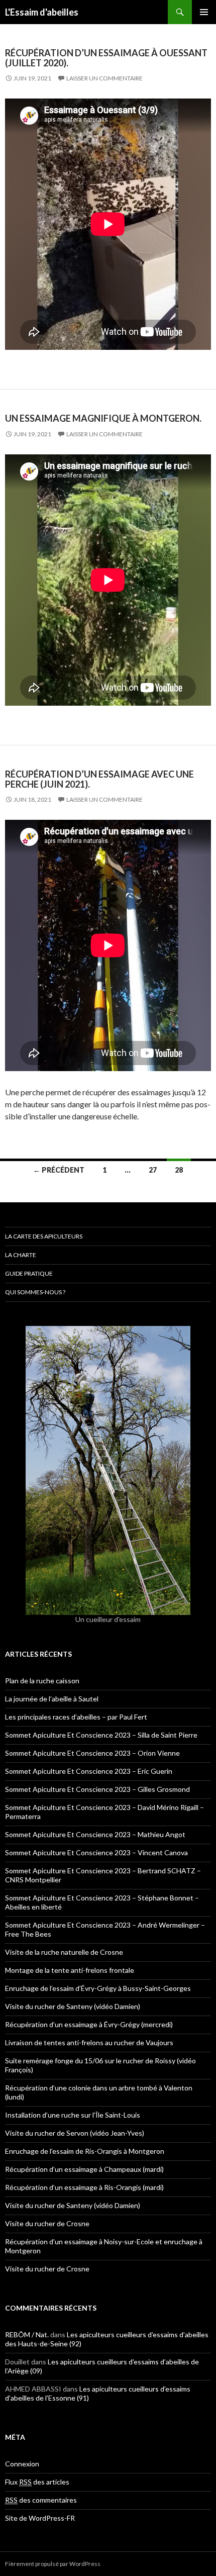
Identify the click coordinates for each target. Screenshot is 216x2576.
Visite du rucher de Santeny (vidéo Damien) (73, 2006)
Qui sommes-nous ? (35, 1292)
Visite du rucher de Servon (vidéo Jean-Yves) (75, 2133)
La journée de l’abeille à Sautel (52, 1699)
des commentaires (41, 2500)
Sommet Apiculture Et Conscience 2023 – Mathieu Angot (95, 1834)
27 (153, 1170)
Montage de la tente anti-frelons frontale (70, 1970)
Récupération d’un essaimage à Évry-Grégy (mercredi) (89, 2024)
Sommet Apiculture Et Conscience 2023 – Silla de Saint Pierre (101, 1735)
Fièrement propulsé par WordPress (53, 2564)
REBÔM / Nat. (27, 2334)
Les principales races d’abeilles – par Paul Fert (76, 1717)
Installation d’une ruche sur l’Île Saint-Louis (73, 2115)
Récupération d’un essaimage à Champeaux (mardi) (84, 2169)
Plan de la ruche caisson (42, 1681)
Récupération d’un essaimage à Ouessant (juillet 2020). (106, 58)
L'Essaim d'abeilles (42, 12)
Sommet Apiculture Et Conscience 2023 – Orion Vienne (92, 1753)
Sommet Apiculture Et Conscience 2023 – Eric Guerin (89, 1771)
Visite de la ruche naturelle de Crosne (64, 1952)
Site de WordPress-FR (40, 2518)
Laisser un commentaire (104, 78)
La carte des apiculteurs (44, 1236)
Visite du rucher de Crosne (47, 2223)
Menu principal (204, 12)
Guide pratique (29, 1273)
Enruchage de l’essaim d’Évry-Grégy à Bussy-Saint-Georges (98, 1988)
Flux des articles (37, 2482)
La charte (21, 1255)
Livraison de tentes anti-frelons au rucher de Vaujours (89, 2042)
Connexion (22, 2464)
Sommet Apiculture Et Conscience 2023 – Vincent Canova (96, 1852)
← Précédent (59, 1170)
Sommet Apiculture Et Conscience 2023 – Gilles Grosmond (97, 1789)
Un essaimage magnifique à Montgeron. (103, 418)
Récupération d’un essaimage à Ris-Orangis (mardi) (84, 2187)
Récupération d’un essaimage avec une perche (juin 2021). (99, 779)
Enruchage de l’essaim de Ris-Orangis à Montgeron (85, 2151)
